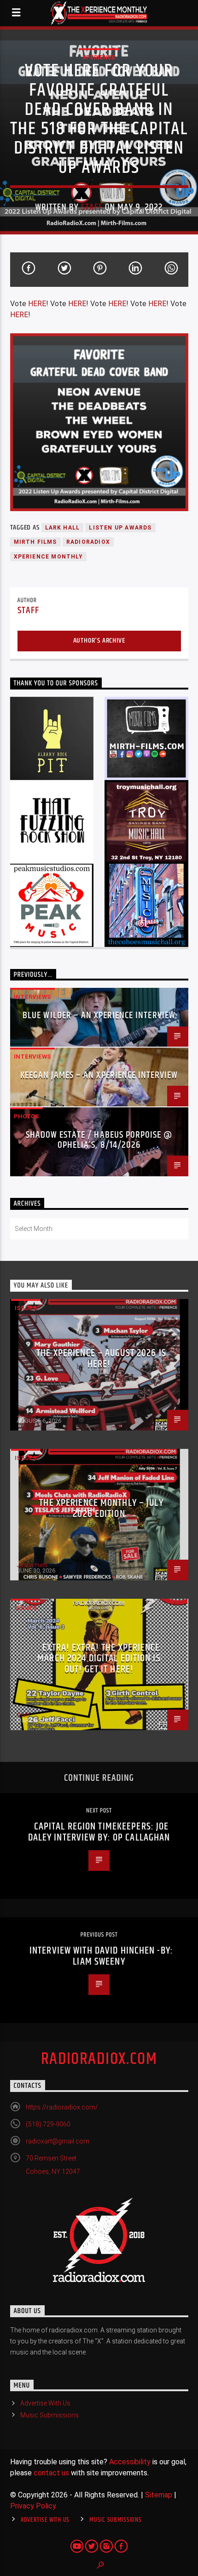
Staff (92, 207)
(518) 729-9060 (48, 2124)
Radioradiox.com (99, 2059)
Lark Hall (63, 528)
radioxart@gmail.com (58, 2141)
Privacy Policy (33, 2506)
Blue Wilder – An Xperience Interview (99, 1015)
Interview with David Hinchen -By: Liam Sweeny (101, 1956)
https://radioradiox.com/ (62, 2107)
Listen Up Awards (120, 528)
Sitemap (159, 2495)
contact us (51, 2473)
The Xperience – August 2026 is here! (101, 1359)
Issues (26, 1308)
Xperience (99, 57)
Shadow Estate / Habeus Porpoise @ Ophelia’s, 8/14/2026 (99, 1140)
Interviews (32, 997)
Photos (26, 1116)
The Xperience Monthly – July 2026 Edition (101, 1508)
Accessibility (130, 2462)
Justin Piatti (32, 1415)
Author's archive (99, 641)
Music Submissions (49, 2415)
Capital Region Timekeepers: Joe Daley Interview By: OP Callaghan (99, 1832)
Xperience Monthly (48, 557)
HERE (37, 304)
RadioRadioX (88, 542)
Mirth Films (35, 542)
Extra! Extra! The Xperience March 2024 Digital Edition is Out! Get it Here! (99, 1658)
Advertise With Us (45, 2403)
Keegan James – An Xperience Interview (99, 1075)
